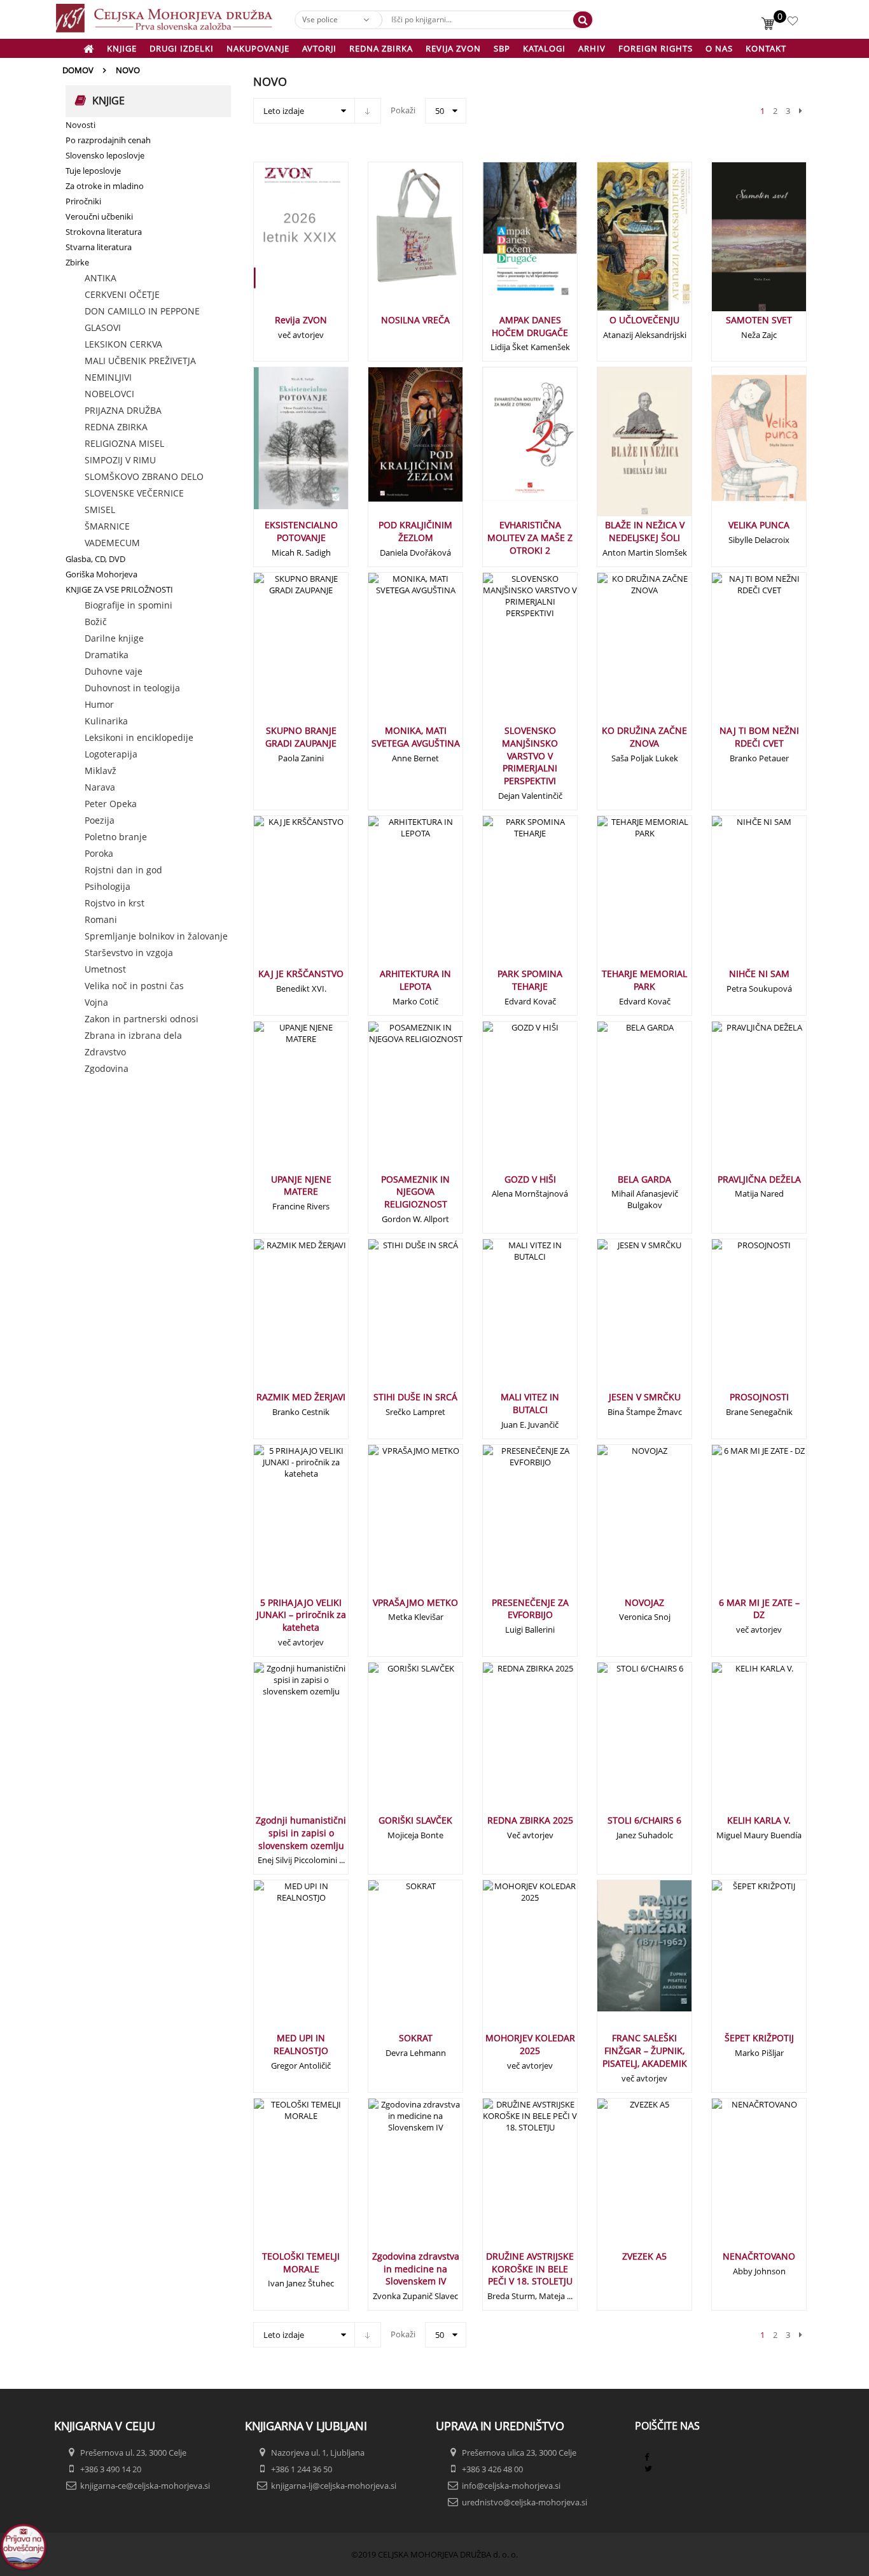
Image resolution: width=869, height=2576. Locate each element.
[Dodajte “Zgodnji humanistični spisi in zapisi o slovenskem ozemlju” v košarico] (280, 1742)
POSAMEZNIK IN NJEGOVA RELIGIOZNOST (415, 1192)
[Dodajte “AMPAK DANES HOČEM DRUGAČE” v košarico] (509, 242)
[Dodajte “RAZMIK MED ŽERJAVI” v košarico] (280, 1319)
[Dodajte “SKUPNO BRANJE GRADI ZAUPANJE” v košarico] (280, 652)
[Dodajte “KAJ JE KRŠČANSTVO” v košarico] (280, 896)
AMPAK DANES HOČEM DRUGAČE (530, 326)
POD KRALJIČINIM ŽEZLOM (415, 531)
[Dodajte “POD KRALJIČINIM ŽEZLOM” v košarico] (394, 447)
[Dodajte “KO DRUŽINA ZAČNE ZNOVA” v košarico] (623, 652)
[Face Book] (647, 2457)
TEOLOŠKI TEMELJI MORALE (301, 2263)
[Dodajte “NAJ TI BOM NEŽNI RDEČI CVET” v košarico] (738, 652)
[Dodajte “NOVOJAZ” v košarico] (623, 1524)
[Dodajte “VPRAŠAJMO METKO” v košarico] (394, 1524)
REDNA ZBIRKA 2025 (530, 1820)
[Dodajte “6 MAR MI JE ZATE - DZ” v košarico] (738, 1524)
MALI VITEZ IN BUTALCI (530, 1403)
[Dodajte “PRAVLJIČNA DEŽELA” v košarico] (738, 1101)
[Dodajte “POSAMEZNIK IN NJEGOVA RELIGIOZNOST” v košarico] (394, 1101)
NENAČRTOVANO (759, 2256)
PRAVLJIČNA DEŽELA (759, 1179)
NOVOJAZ (644, 1602)
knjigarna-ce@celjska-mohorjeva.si (145, 2486)
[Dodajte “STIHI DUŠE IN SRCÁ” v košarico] (394, 1319)
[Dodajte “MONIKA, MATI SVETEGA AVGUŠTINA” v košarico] (394, 652)
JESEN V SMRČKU (645, 1397)
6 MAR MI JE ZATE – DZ (759, 1609)
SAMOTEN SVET (759, 320)
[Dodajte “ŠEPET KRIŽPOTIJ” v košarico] (738, 1960)
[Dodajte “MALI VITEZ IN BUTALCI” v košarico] (509, 1319)
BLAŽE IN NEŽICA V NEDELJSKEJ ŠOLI (645, 531)
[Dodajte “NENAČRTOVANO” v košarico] (738, 2178)
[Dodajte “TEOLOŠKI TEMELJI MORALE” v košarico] (280, 2178)
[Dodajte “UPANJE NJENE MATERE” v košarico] (280, 1101)
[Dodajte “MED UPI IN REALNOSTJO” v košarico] (280, 1960)
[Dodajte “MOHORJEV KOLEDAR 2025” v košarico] (509, 1960)
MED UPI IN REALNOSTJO (301, 2044)
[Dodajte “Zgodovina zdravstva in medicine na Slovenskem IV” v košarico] (394, 2178)
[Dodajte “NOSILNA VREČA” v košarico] (394, 242)
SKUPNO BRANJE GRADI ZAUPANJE (301, 737)
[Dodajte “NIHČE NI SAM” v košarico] (738, 896)
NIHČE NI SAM (759, 974)
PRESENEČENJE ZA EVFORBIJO (530, 1609)
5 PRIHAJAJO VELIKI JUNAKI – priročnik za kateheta (301, 1615)
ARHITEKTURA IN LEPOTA (415, 980)
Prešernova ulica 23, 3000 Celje (519, 2453)
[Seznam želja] (794, 23)
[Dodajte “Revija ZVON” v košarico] (280, 242)
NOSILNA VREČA (415, 320)
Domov (78, 70)
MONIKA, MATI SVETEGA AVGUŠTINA (416, 737)
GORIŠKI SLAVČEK (415, 1820)
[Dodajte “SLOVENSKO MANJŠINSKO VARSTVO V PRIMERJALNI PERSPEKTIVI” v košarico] (509, 652)
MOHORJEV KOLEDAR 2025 (530, 2044)
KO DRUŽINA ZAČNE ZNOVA (644, 737)
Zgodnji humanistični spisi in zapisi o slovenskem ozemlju (301, 1833)
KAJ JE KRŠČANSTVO (301, 974)
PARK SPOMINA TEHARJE (530, 980)
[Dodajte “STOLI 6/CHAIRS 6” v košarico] (623, 1742)
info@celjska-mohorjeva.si (511, 2486)
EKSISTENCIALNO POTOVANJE (301, 531)
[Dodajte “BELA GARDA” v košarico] (623, 1101)
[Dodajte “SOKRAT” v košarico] (394, 1960)
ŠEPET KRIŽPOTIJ (759, 2038)
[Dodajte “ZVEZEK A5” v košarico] (623, 2178)
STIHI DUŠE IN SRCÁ (415, 1397)
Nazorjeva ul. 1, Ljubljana (318, 2453)
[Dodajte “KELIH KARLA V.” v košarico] (738, 1742)
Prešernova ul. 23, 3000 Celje (133, 2453)
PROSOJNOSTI (759, 1397)
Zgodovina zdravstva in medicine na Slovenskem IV (416, 2269)
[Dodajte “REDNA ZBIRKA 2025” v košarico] (509, 1742)
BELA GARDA (644, 1179)
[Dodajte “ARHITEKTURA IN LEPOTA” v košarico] (394, 896)
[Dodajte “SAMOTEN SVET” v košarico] (738, 242)
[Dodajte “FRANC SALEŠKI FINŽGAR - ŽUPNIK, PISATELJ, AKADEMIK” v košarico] (623, 1960)
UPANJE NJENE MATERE (301, 1186)
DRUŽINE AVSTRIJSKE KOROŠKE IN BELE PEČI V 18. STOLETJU (530, 2269)
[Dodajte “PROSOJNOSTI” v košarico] (738, 1319)
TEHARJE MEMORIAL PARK (644, 980)
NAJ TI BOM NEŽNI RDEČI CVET (759, 737)
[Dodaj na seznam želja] (316, 242)
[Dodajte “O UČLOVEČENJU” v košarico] (623, 242)
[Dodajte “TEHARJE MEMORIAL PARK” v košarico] (623, 896)
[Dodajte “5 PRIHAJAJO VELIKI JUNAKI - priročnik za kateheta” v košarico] (280, 1524)
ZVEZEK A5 (644, 2256)
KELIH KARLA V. (759, 1820)
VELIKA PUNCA (759, 525)
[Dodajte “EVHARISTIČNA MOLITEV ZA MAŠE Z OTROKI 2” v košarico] (509, 447)
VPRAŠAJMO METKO (415, 1602)
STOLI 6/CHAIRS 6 (644, 1820)
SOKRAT (416, 2038)
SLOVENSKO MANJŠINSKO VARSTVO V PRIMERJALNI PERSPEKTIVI (530, 756)
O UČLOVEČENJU (644, 320)
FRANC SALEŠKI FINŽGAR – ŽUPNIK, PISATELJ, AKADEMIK (645, 2051)
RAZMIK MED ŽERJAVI (301, 1397)
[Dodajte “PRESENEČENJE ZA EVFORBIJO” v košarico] (509, 1524)
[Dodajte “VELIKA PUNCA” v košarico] (738, 447)
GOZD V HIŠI (530, 1179)
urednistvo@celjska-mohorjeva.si (525, 2502)
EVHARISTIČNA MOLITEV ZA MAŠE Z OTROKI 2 (530, 538)
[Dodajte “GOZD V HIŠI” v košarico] (509, 1101)
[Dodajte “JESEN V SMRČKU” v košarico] (623, 1319)
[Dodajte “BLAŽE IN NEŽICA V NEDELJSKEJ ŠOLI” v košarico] (623, 447)
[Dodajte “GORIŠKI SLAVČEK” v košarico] (394, 1742)
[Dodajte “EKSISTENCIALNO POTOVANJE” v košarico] (280, 447)
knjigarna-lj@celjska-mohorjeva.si (334, 2486)
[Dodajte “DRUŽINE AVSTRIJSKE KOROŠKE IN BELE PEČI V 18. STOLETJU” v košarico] (509, 2178)
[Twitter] (648, 2468)
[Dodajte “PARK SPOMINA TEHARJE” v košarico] (509, 896)
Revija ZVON (301, 320)
